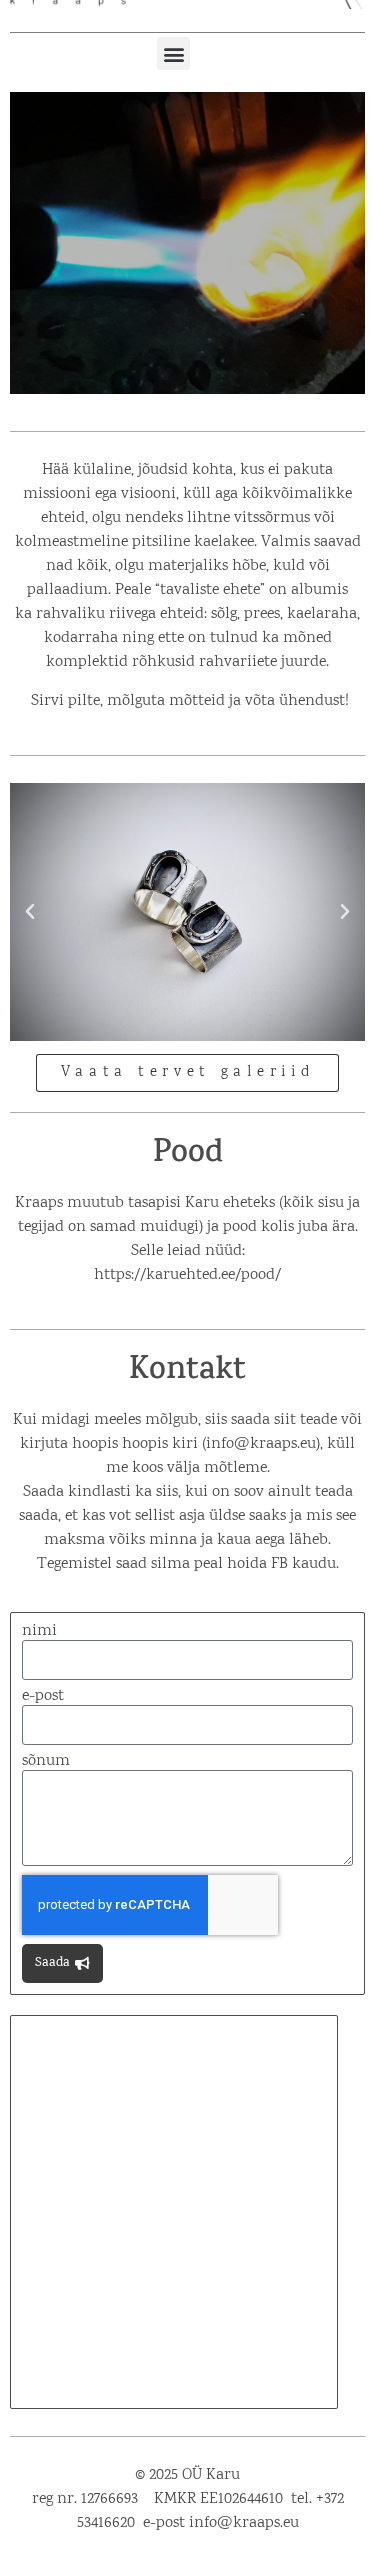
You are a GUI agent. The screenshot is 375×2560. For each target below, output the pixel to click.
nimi (39, 1632)
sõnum (46, 1762)
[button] (173, 53)
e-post (43, 1697)
